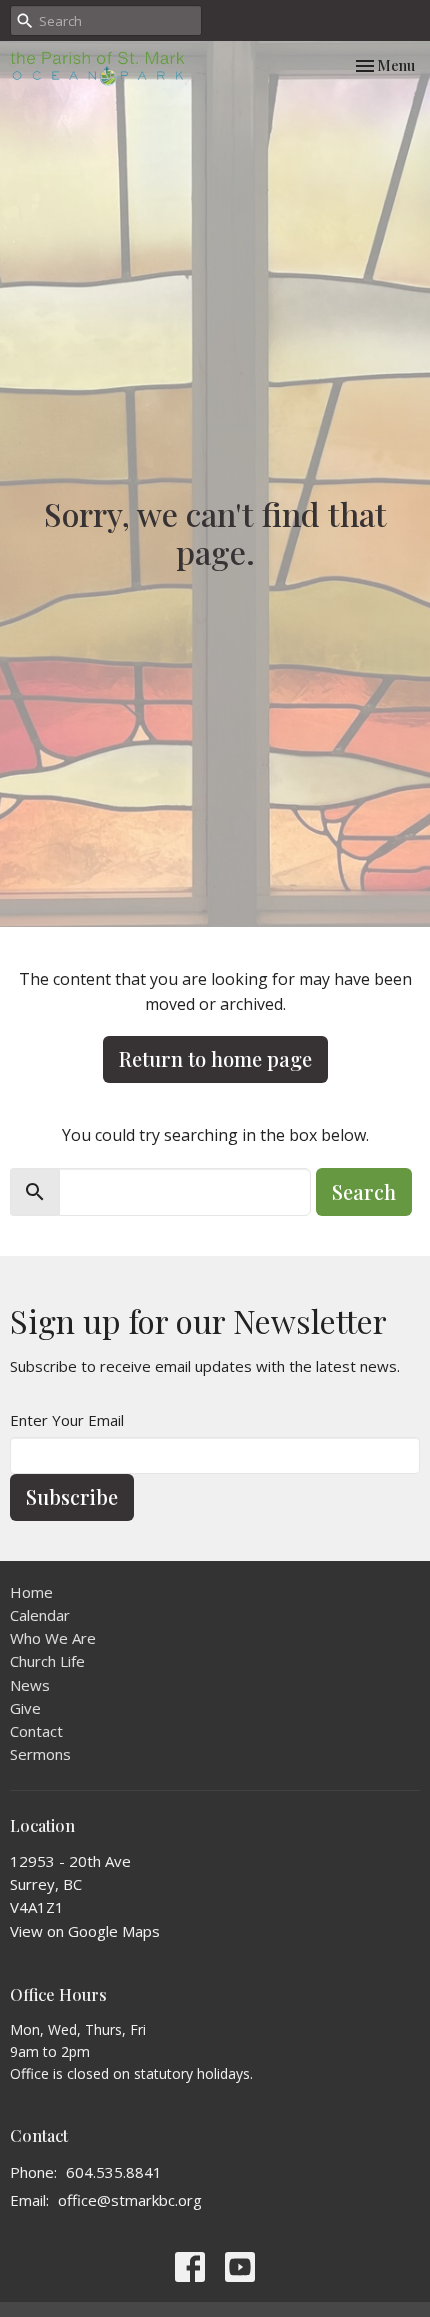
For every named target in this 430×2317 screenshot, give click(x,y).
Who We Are (53, 1638)
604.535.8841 (114, 2172)
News (30, 1685)
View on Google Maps (85, 1931)
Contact (36, 1731)
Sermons (40, 1754)
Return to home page (215, 1058)
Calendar (40, 1615)
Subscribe (72, 1496)
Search (364, 1191)
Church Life (47, 1661)
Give (25, 1708)
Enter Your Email (67, 1420)
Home (31, 1592)
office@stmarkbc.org (130, 2200)
